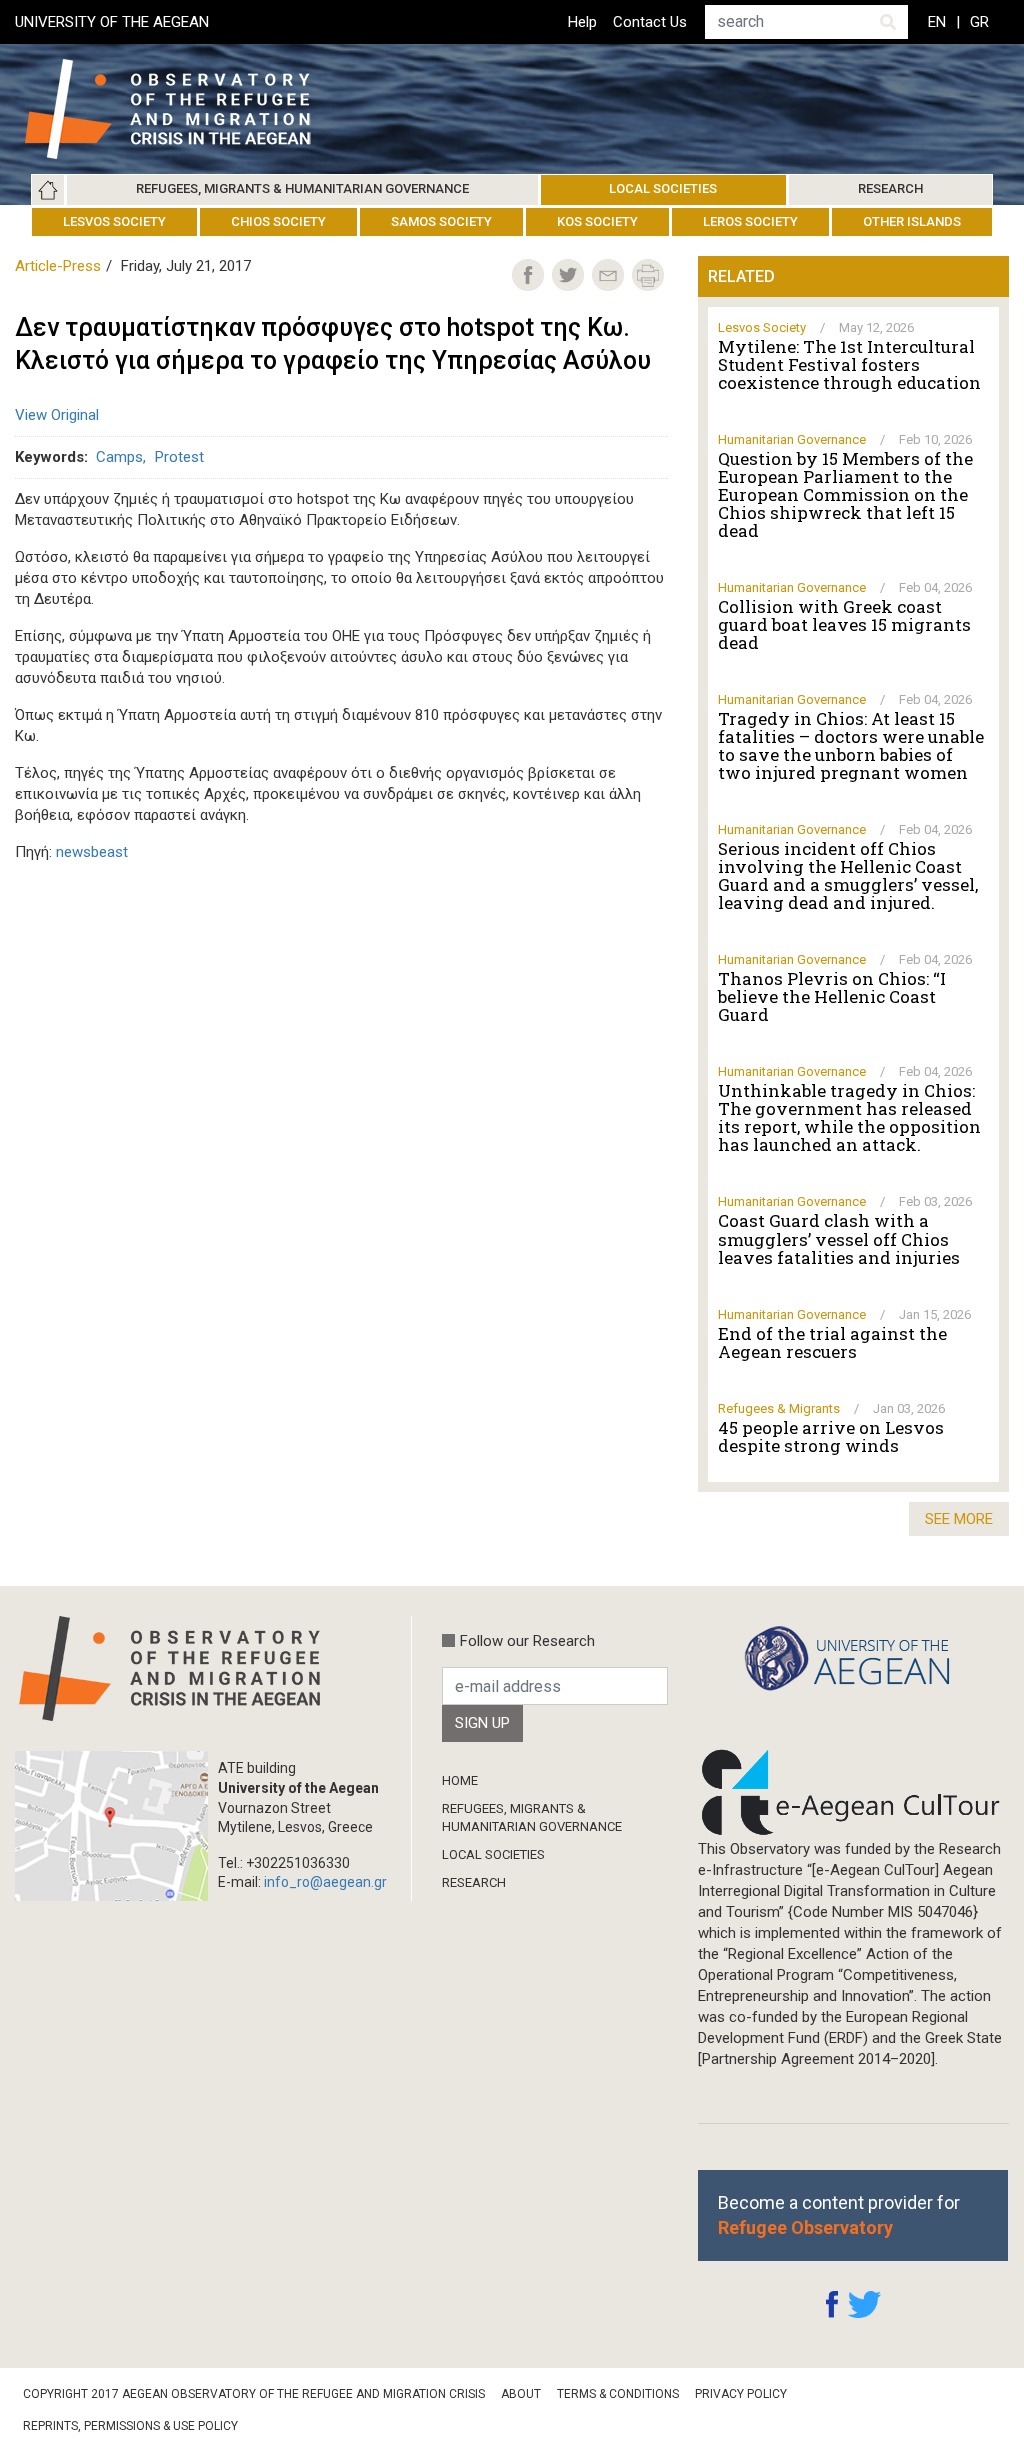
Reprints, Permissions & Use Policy (130, 2426)
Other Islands (912, 221)
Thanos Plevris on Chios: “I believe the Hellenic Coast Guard (832, 997)
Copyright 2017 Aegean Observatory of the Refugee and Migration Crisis (254, 2394)
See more (959, 1519)
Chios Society (278, 221)
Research (890, 188)
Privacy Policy (741, 2394)
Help (582, 22)
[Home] (183, 109)
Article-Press (58, 266)
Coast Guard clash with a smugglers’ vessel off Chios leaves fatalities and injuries (839, 1239)
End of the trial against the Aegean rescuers (832, 1343)
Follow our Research (527, 1641)
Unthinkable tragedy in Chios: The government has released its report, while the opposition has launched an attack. (849, 1118)
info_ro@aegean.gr (325, 1882)
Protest (179, 457)
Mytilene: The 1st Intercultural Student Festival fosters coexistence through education (849, 365)
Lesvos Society (114, 221)
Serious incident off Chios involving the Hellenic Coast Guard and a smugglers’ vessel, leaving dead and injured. (848, 876)
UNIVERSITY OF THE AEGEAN (112, 22)
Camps (119, 457)
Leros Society (750, 221)
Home (48, 190)
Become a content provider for (839, 2215)
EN (937, 22)
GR (979, 22)
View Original (57, 415)
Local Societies (663, 188)
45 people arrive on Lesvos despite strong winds (831, 1437)
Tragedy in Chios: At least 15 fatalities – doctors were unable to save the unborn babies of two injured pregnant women (851, 746)
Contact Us (650, 22)
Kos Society (597, 221)
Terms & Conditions (618, 2394)
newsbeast (92, 852)
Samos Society (441, 221)
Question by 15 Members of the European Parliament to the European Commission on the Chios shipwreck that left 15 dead (845, 495)
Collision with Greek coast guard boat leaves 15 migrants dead (844, 625)
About (521, 2394)
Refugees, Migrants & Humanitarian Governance (302, 188)
